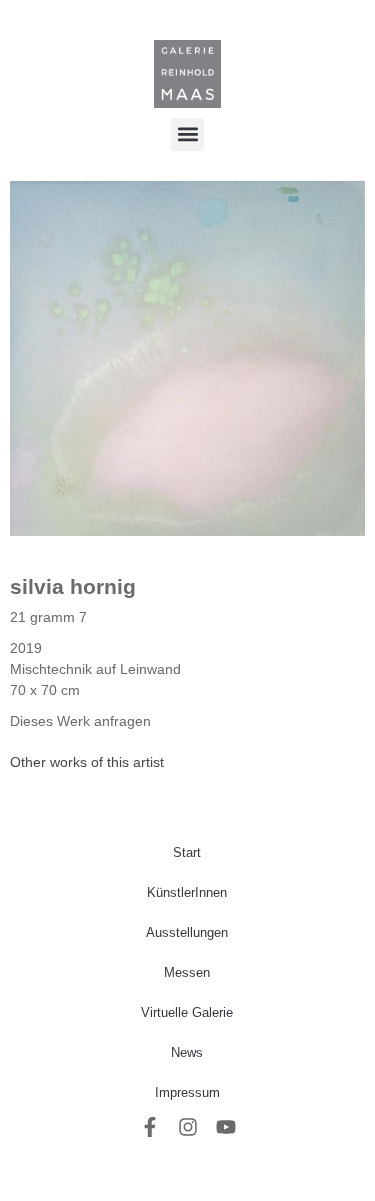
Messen (187, 972)
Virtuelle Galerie (187, 1012)
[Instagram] (188, 1127)
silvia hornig (73, 586)
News (187, 1052)
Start (187, 852)
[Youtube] (226, 1127)
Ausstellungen (187, 932)
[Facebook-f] (150, 1127)
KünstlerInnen (187, 892)
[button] (187, 134)
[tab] (87, 762)
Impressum (187, 1092)
